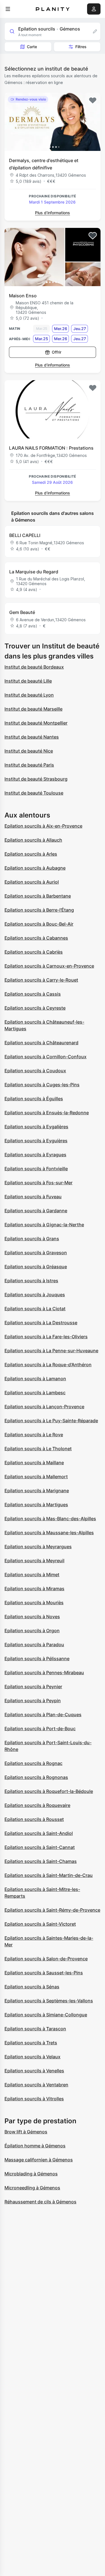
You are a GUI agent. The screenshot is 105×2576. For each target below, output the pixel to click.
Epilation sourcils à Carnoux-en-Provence (49, 966)
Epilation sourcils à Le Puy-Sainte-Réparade (51, 1421)
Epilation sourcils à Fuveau (33, 1197)
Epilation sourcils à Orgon (32, 1631)
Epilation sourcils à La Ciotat (35, 1309)
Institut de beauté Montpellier (36, 723)
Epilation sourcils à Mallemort (36, 1477)
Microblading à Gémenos (31, 2174)
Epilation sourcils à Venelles (34, 2071)
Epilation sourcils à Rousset (34, 1819)
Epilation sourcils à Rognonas (36, 1777)
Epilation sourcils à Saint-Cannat (40, 1847)
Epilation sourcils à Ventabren (36, 2085)
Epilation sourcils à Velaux (32, 2057)
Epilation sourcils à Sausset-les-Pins (44, 1973)
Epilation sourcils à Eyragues (35, 1155)
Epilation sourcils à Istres (31, 1281)
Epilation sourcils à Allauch (33, 840)
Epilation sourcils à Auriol (32, 882)
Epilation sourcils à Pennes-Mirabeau (44, 1673)
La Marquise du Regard (34, 572)
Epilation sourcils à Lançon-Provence (44, 1407)
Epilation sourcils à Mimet (32, 1575)
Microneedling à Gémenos (32, 2188)
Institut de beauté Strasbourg (36, 779)
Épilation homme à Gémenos (35, 2146)
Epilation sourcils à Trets (31, 2043)
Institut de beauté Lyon (29, 695)
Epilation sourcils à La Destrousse (41, 1323)
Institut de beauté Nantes (32, 737)
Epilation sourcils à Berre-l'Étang (39, 910)
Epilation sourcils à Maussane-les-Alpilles (49, 1533)
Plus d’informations (53, 213)
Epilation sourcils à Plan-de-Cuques (43, 1715)
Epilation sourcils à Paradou (34, 1645)
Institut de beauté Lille (28, 681)
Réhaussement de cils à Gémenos (40, 2202)
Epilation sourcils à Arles (31, 854)
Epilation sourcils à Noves (32, 1617)
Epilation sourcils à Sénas (32, 1987)
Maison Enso (23, 296)
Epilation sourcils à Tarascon (35, 2029)
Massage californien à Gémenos (39, 2160)
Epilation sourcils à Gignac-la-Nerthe (44, 1225)
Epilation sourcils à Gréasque (36, 1267)
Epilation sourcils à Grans (32, 1239)
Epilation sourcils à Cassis (33, 994)
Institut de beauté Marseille (33, 709)
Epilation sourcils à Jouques (35, 1295)
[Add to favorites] (93, 101)
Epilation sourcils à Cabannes (36, 938)
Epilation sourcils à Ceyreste (35, 1008)
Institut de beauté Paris (29, 765)
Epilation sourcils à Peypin (33, 1701)
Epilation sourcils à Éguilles (34, 1099)
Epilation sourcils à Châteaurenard (41, 1043)
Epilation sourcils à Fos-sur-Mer (39, 1183)
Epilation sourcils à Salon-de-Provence (46, 1959)
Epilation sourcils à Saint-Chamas (41, 1861)
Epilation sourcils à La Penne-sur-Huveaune (51, 1351)
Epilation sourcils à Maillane (34, 1463)
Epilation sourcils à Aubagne (35, 868)
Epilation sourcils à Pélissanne (37, 1659)
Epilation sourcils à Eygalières (36, 1127)
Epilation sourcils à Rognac (33, 1763)
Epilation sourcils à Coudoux (35, 1071)
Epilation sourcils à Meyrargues (38, 1547)
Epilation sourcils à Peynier (33, 1687)
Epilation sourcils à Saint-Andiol (39, 1833)
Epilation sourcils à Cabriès (34, 952)
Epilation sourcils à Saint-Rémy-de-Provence (52, 1910)
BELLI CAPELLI (25, 535)
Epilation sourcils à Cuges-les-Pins (42, 1085)
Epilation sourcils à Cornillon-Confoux (46, 1057)
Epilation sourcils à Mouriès (34, 1603)
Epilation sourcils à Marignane (37, 1491)
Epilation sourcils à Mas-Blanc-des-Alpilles (50, 1519)
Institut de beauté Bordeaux (34, 667)
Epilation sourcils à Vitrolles (34, 2099)
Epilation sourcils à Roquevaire (37, 1805)
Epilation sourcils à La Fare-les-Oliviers (46, 1337)
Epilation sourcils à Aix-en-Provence (43, 826)
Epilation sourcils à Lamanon (35, 1379)
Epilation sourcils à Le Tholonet (38, 1449)
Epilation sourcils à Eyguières (36, 1141)
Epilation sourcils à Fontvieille (36, 1169)
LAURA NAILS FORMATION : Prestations (51, 448)
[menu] (8, 9)
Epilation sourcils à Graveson (36, 1253)
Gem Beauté (22, 612)
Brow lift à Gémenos (26, 2132)
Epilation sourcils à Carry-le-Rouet (41, 980)
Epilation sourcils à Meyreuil (34, 1561)
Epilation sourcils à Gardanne (36, 1211)
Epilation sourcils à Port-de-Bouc (40, 1729)
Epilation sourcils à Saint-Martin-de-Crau (49, 1875)
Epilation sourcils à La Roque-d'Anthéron (48, 1365)
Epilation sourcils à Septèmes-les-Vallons (49, 2001)
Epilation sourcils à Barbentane (38, 896)
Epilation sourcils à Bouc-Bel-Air (39, 924)
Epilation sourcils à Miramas (34, 1589)
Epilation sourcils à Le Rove (34, 1435)
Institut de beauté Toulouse (34, 793)
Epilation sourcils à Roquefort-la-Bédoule (49, 1791)
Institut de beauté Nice (29, 751)
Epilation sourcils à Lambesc (35, 1393)
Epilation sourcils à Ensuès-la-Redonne (47, 1113)
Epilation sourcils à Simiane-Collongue (46, 2015)
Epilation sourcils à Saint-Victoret (40, 1924)
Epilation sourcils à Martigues (36, 1505)
